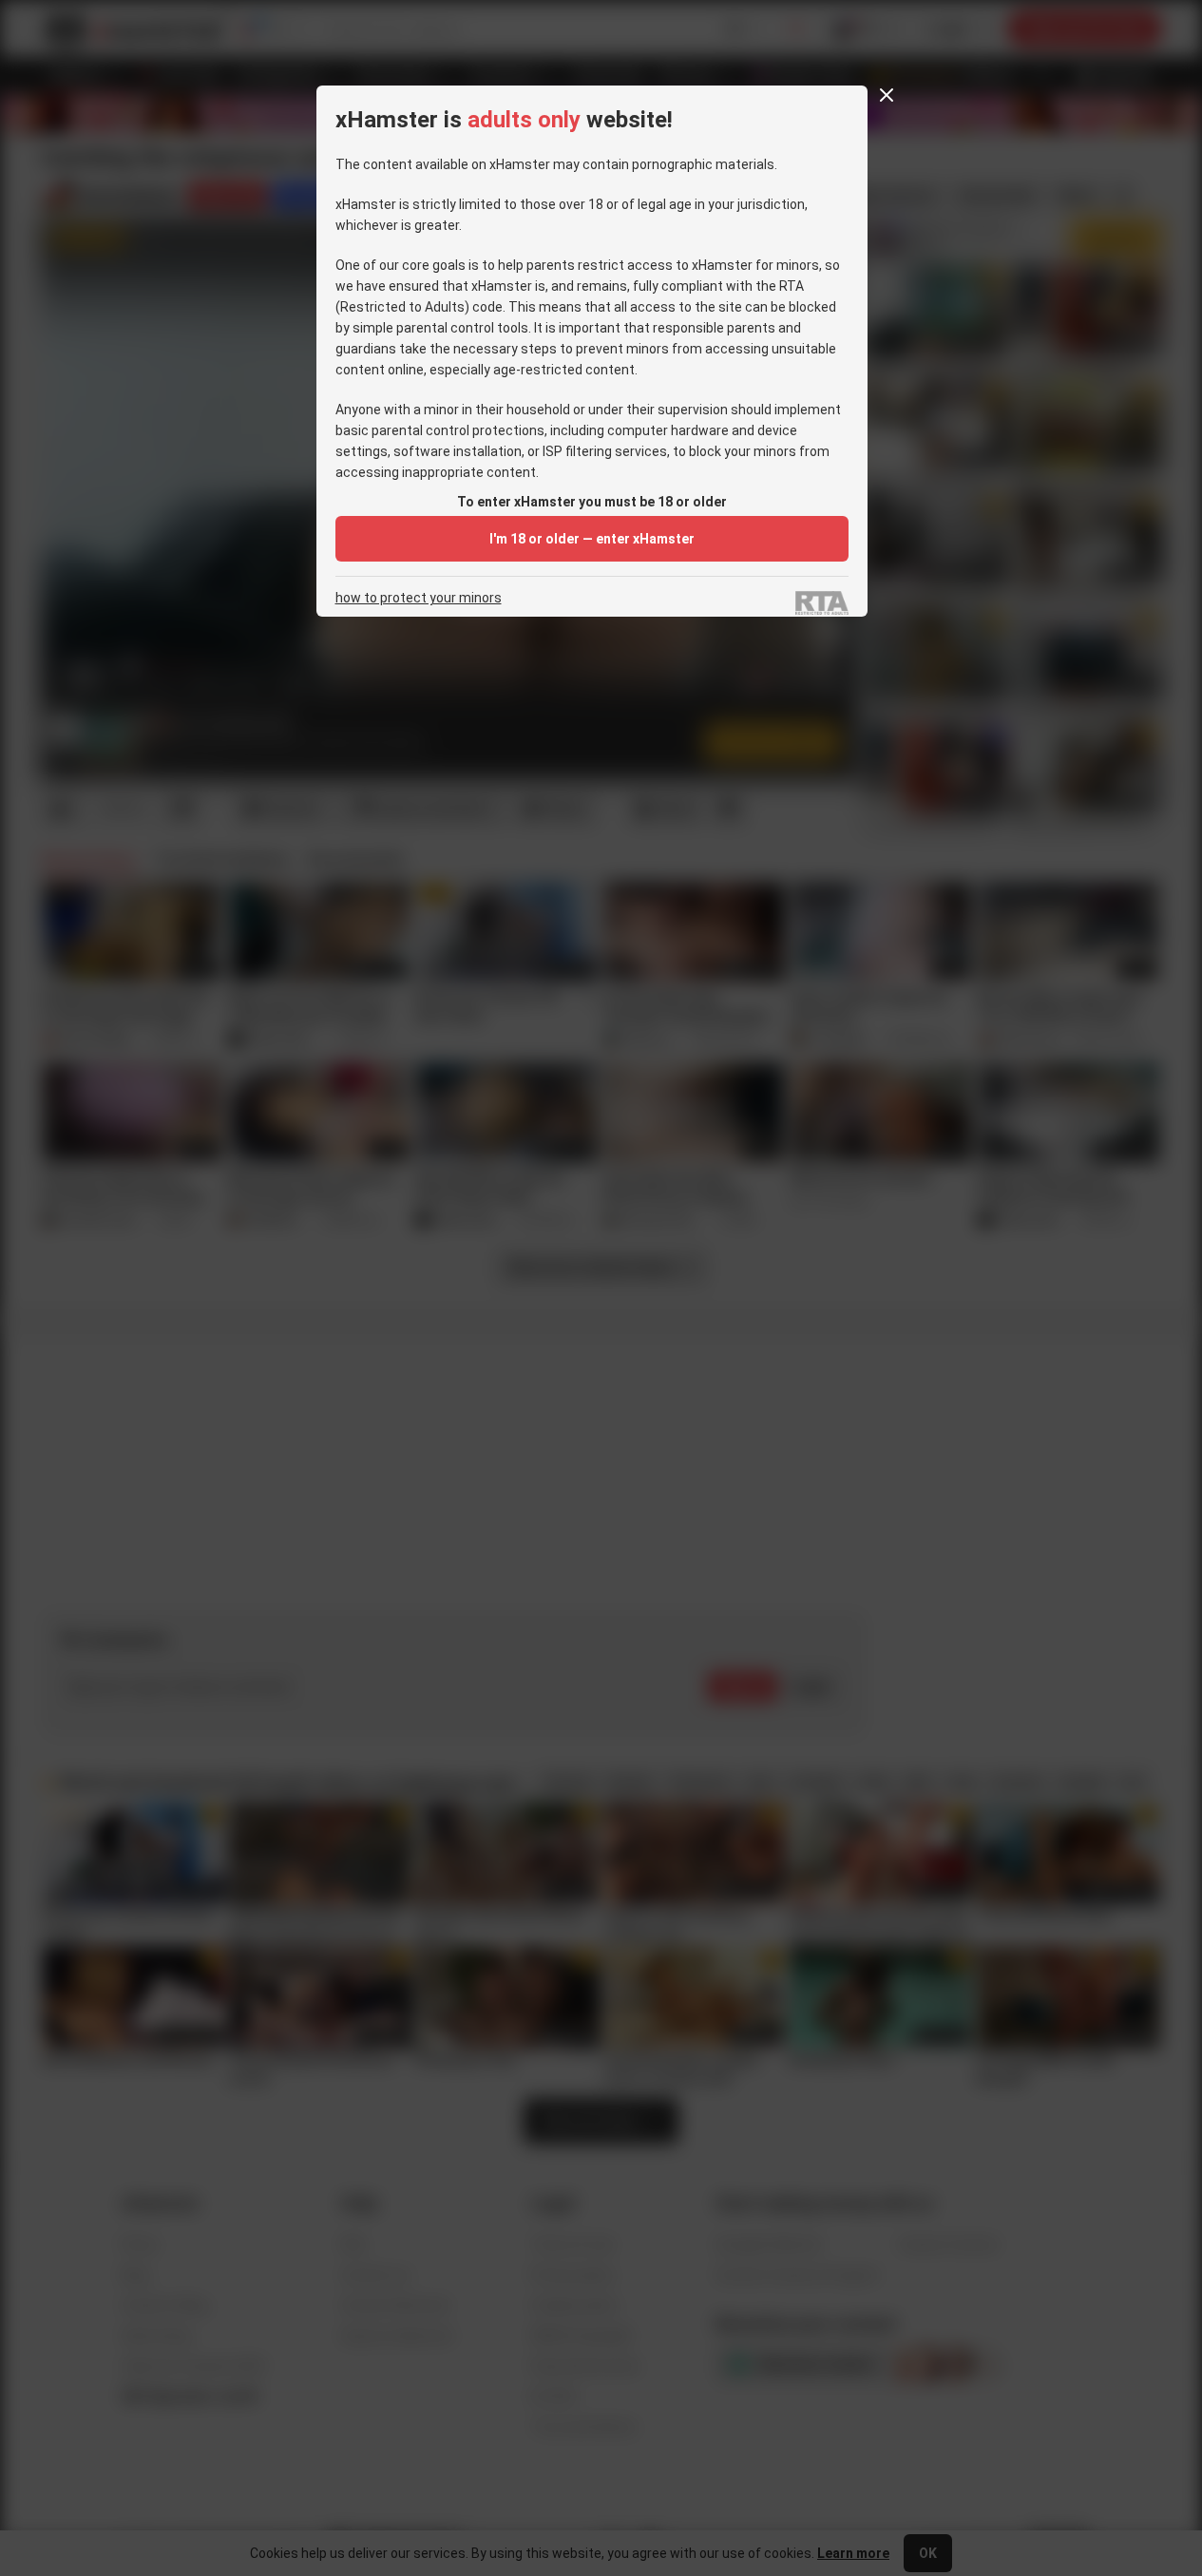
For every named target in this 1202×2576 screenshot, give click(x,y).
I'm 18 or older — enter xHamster (592, 539)
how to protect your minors (419, 598)
